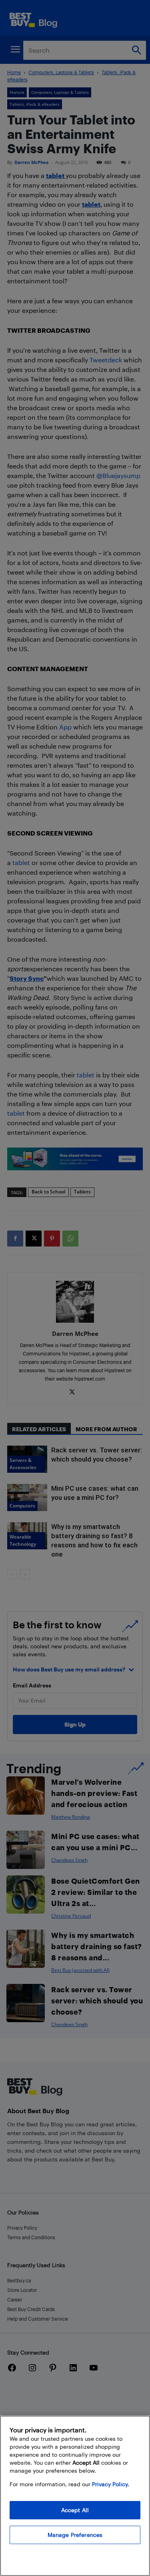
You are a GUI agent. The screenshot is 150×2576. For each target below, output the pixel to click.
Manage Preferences (75, 2535)
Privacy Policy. (111, 2484)
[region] (75, 2496)
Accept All (75, 2510)
